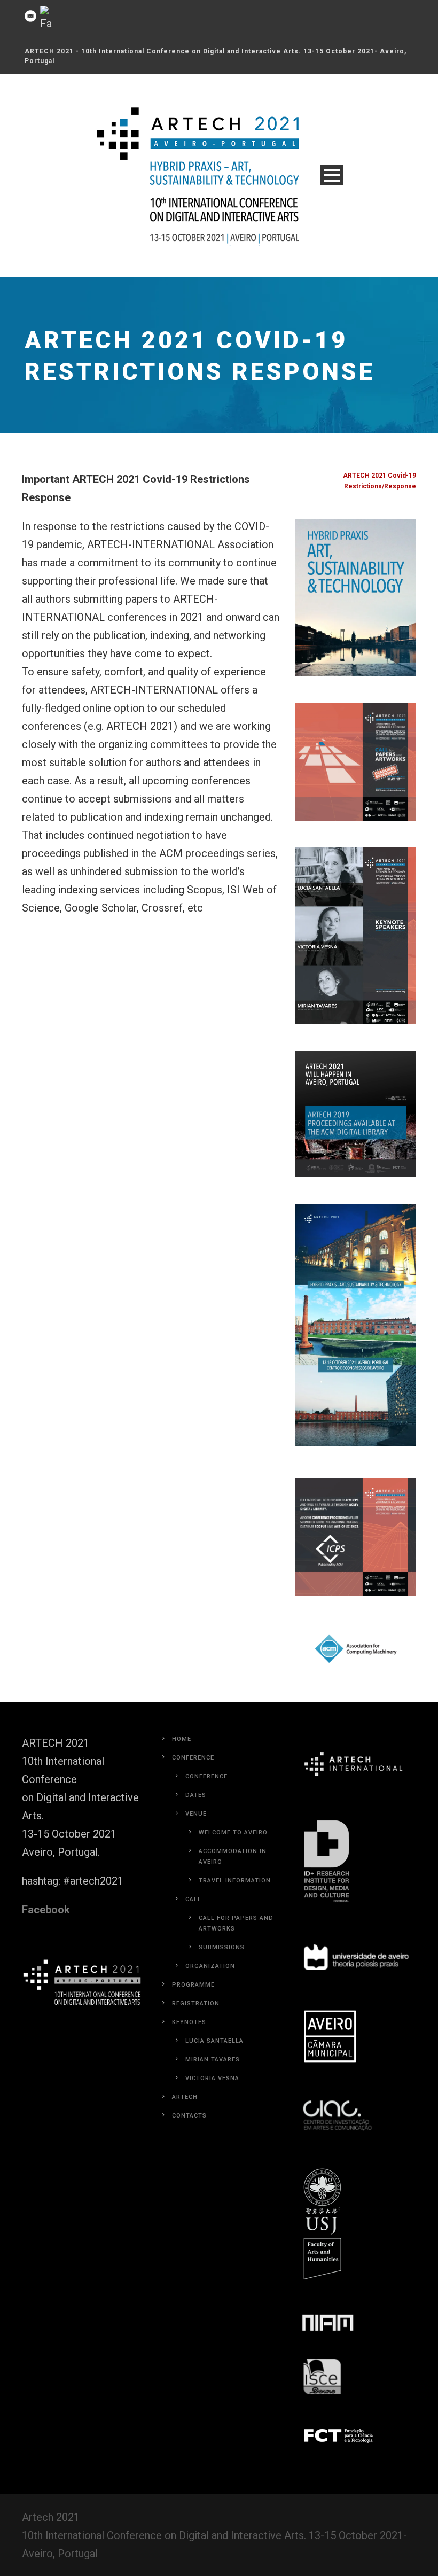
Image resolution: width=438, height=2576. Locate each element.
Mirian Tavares (213, 2060)
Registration (196, 2003)
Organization (210, 1966)
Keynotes (189, 2022)
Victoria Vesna (212, 2078)
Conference (193, 1758)
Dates (196, 1795)
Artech (185, 2097)
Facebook (46, 1910)
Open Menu (332, 175)
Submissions (222, 1947)
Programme (193, 1985)
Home (182, 1739)
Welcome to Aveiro (233, 1832)
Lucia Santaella (214, 2041)
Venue (196, 1814)
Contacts (189, 2116)
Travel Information (235, 1881)
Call (193, 1899)
